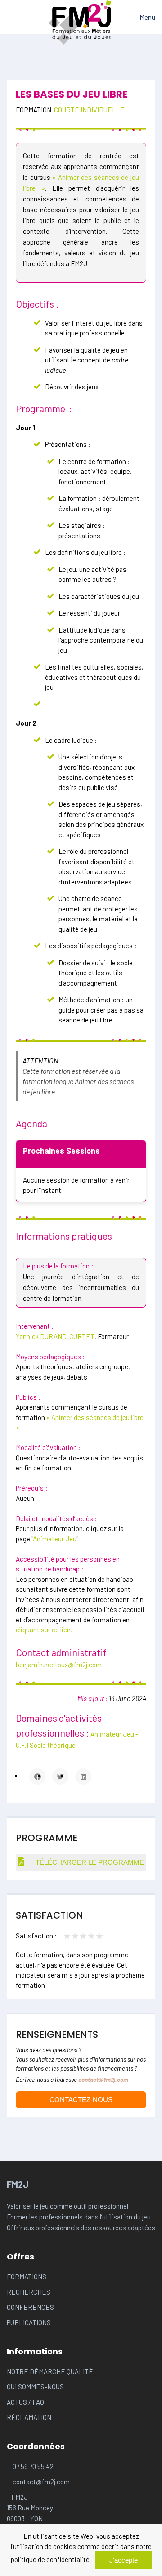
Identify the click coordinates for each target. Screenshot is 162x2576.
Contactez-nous (81, 2100)
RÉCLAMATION (29, 2417)
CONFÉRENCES (30, 2307)
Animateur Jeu (55, 1539)
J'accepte (124, 2560)
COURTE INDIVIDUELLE (89, 110)
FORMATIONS (27, 2277)
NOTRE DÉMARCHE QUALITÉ (50, 2371)
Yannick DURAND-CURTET (55, 1336)
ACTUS (18, 2402)
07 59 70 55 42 (33, 2466)
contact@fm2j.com (103, 2079)
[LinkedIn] (83, 1777)
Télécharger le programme (89, 1862)
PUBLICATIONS (29, 2322)
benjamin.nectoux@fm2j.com (59, 1665)
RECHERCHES (29, 2292)
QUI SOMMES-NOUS (35, 2387)
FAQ (38, 2402)
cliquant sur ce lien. (44, 1630)
